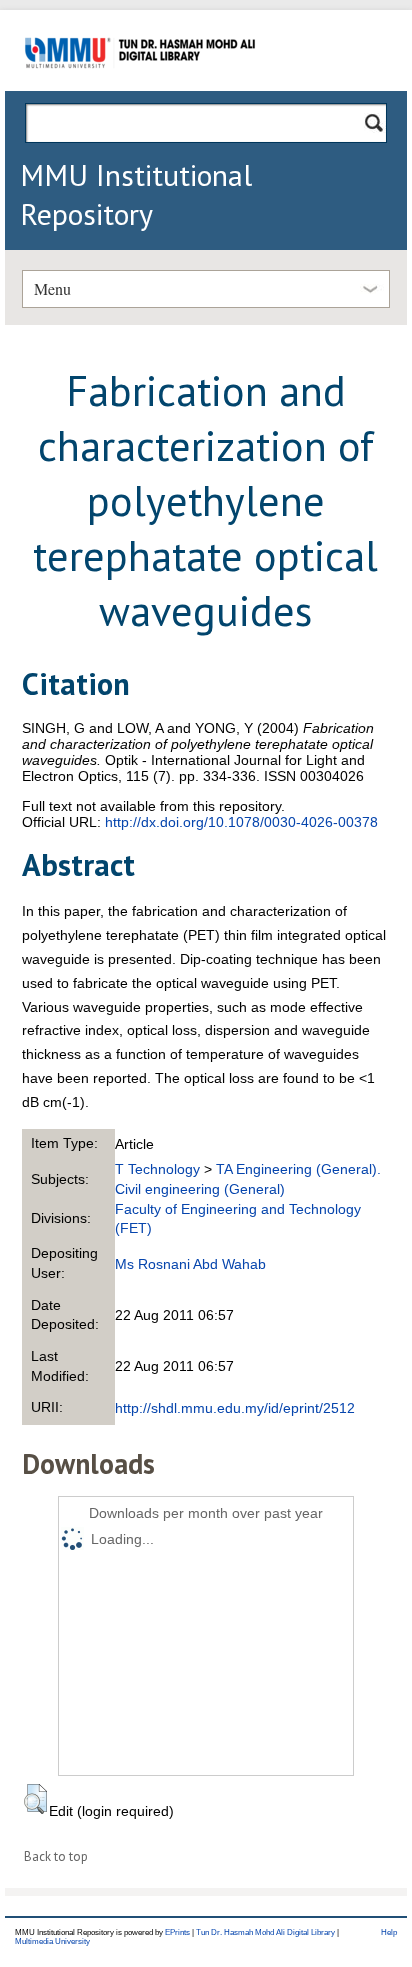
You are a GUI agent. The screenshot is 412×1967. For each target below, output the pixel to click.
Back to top (56, 1856)
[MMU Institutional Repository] (140, 87)
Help (389, 1932)
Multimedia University (52, 1941)
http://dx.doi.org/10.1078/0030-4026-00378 (241, 822)
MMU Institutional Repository (136, 194)
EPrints (177, 1932)
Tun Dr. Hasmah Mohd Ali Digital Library (265, 1932)
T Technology (157, 1169)
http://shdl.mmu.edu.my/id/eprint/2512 (235, 1408)
